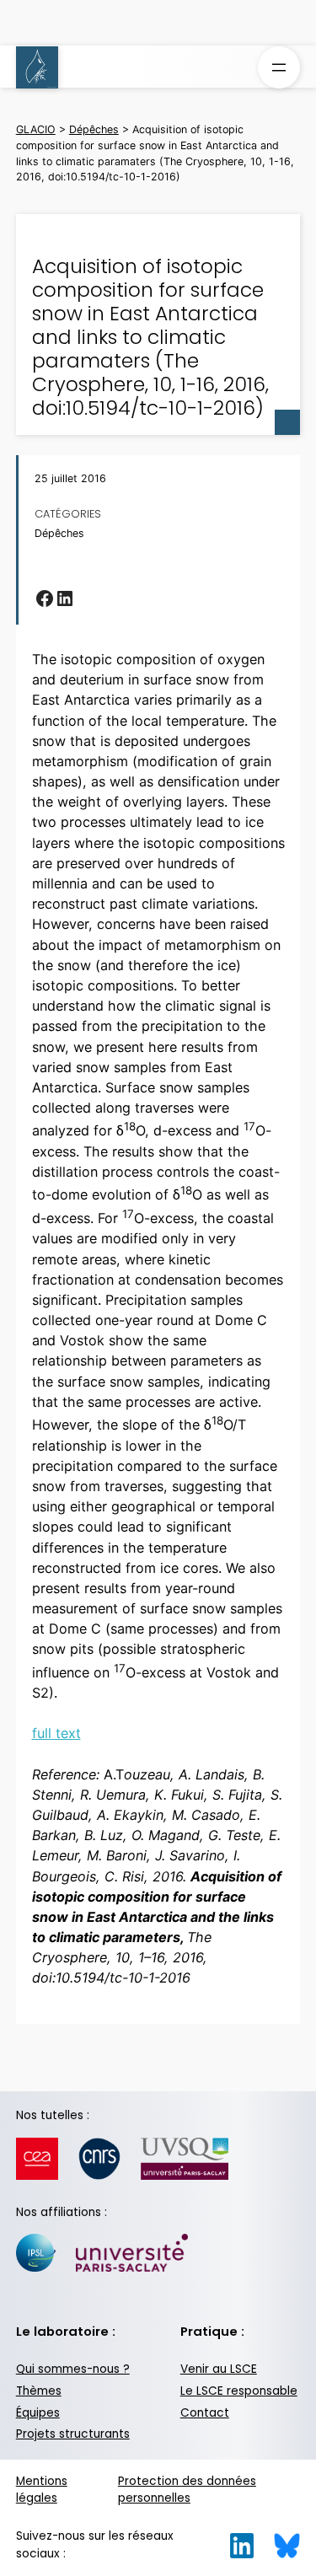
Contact (205, 2413)
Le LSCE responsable (239, 2391)
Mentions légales (42, 2490)
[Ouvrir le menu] (279, 67)
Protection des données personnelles (187, 2490)
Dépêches (59, 533)
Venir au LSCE (219, 2369)
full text (56, 1733)
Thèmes (39, 2391)
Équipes (38, 2413)
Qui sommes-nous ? (73, 2369)
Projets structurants (73, 2434)
